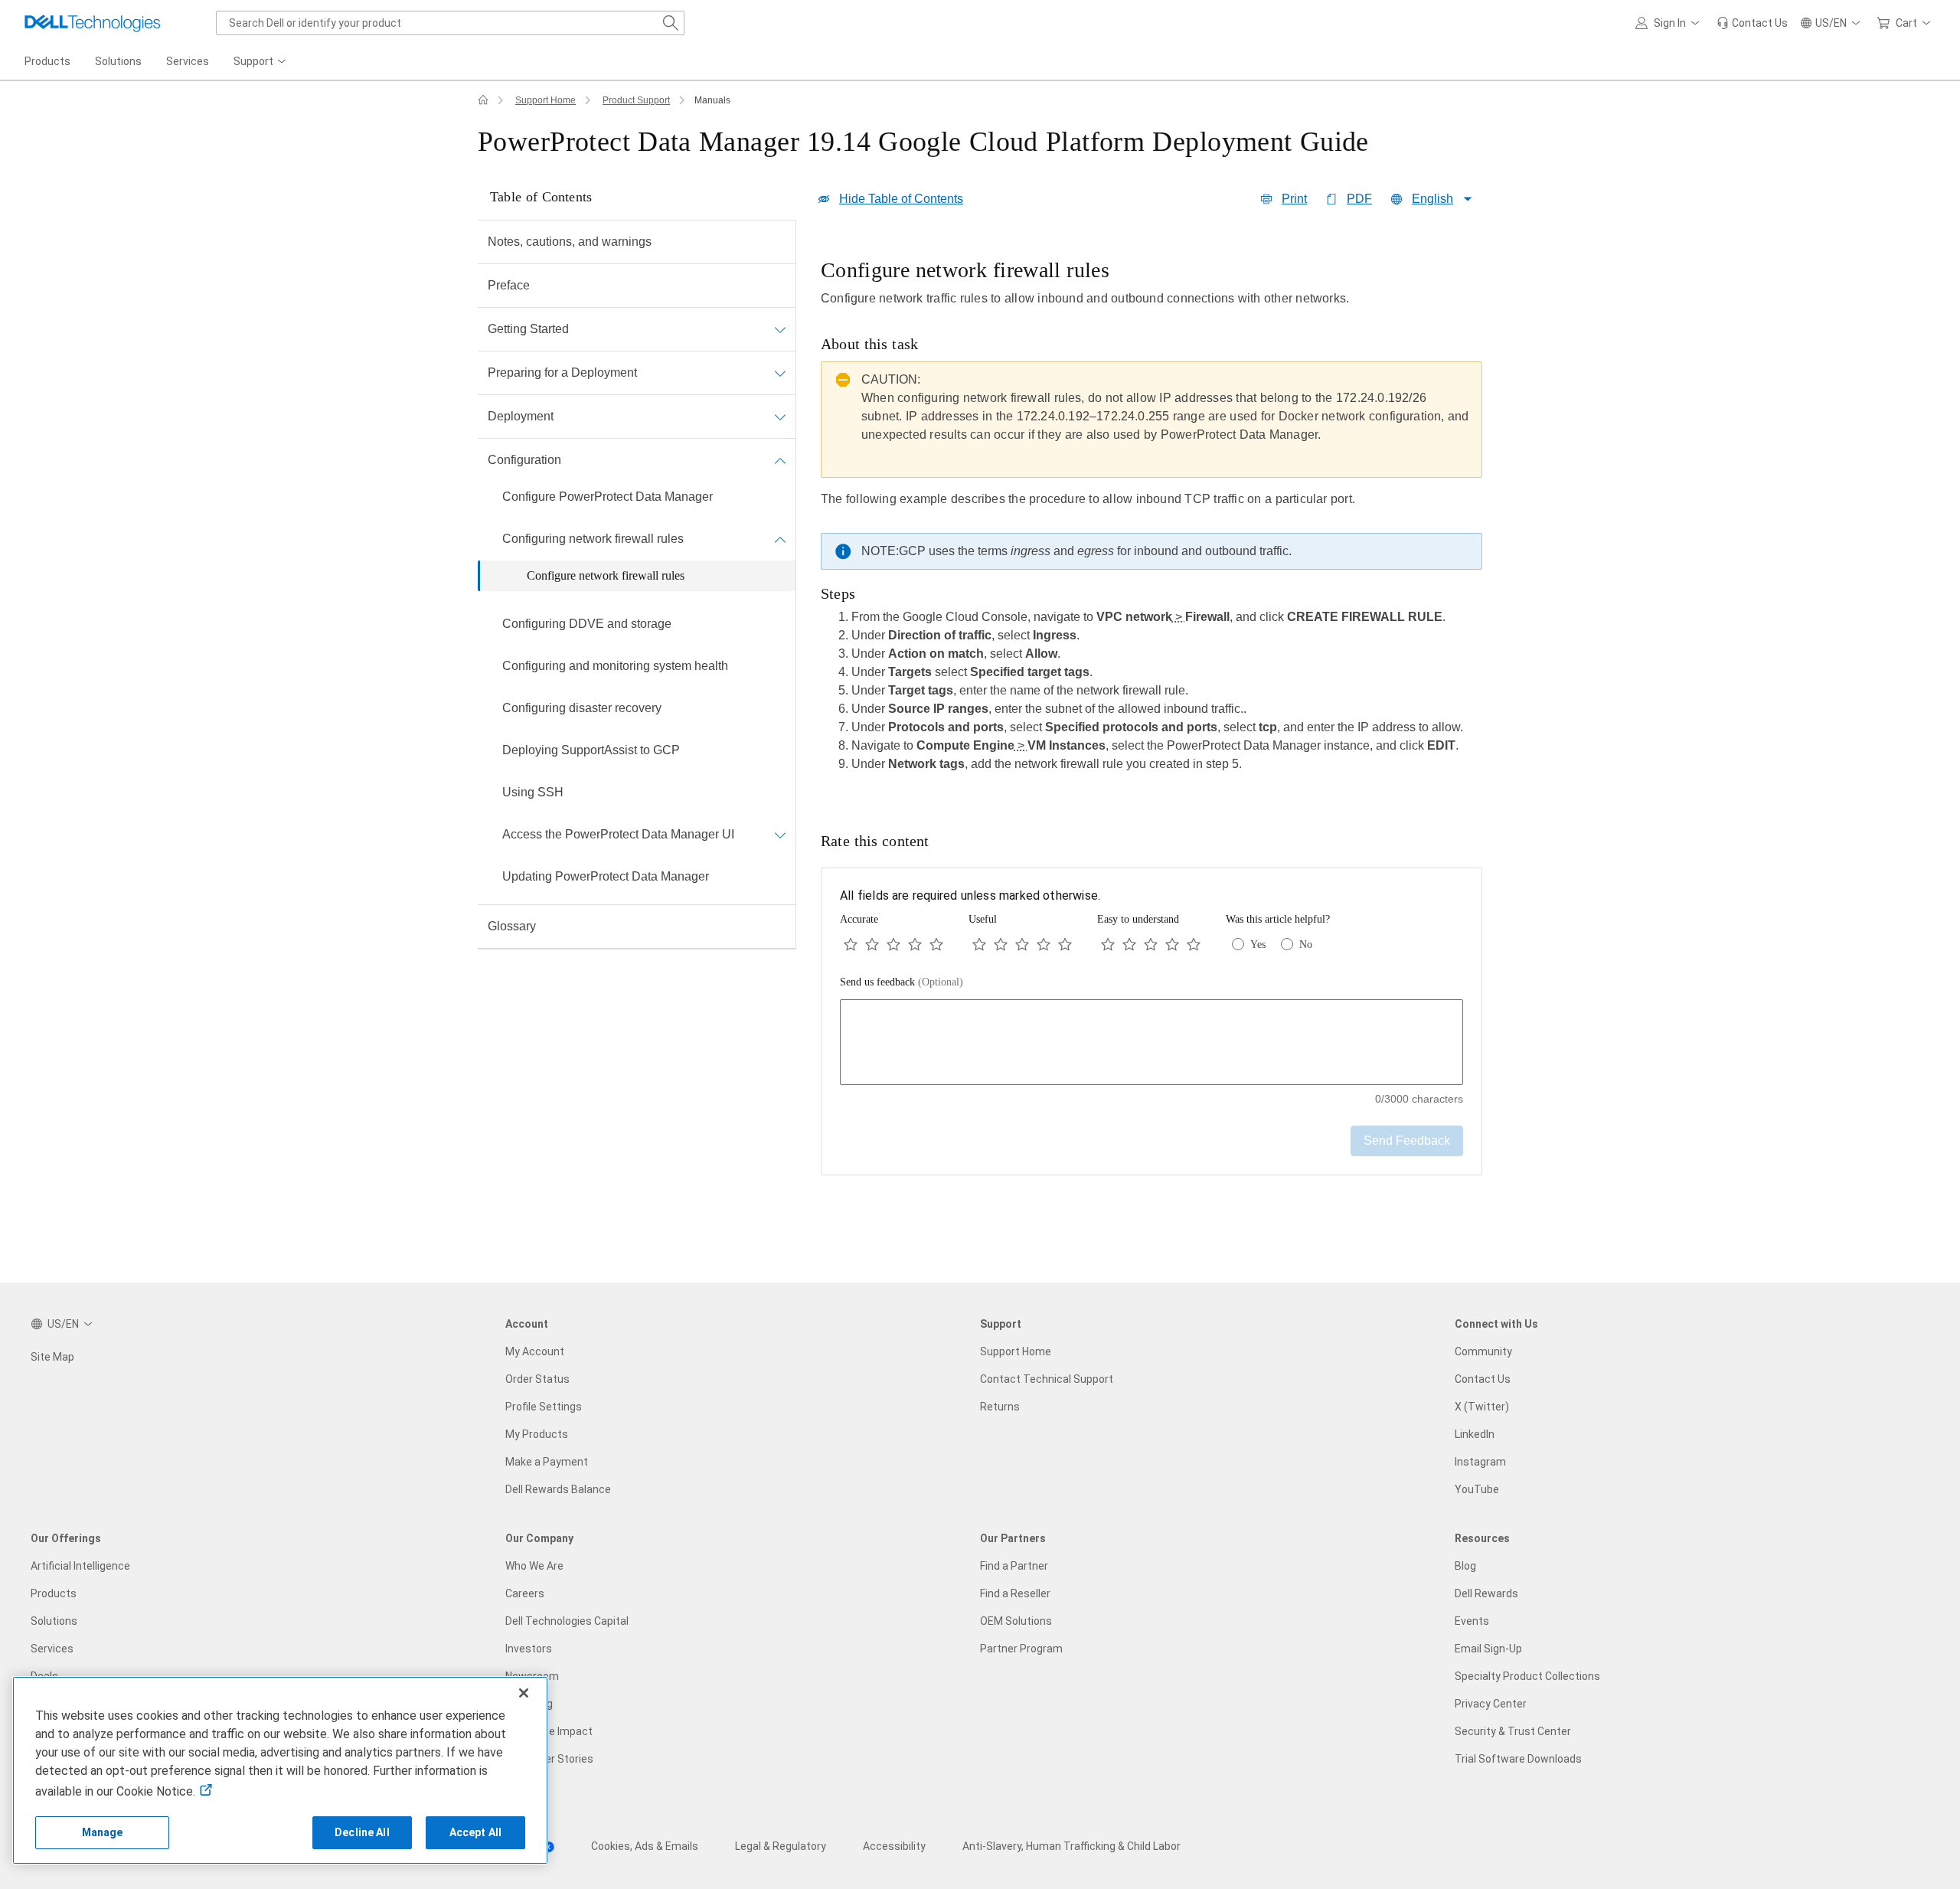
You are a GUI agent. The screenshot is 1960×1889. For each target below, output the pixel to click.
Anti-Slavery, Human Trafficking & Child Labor (1071, 1846)
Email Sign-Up (1488, 1649)
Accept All (475, 1832)
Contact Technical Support (1047, 1379)
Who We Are (534, 1566)
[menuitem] (261, 62)
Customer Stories (549, 1759)
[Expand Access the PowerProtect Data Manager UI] (780, 835)
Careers (525, 1593)
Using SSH (533, 792)
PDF (1359, 199)
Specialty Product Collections (1527, 1676)
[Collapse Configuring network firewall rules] (780, 539)
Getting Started (528, 329)
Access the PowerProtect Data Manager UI (618, 834)
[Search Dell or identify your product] (671, 23)
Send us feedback (902, 982)
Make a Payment (547, 1462)
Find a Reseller (1015, 1593)
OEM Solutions (1016, 1621)
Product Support (636, 100)
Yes (1258, 944)
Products (54, 1593)
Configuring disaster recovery (582, 708)
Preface (509, 285)
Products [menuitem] (47, 61)
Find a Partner (1014, 1566)
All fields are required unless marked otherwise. (970, 895)
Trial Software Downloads (1518, 1759)
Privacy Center (1491, 1704)
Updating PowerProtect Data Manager (606, 876)
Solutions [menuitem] (118, 61)
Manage (103, 1832)
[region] (1151, 520)
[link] (1752, 23)
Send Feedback (1407, 1141)
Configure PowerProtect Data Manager (608, 497)
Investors (529, 1649)
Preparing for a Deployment (562, 373)
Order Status (537, 1379)
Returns (1000, 1407)
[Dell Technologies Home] (93, 23)
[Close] (524, 1693)
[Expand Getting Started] (780, 329)
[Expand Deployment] (780, 417)
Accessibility (894, 1846)
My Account (535, 1351)
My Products (537, 1434)
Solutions (54, 1621)
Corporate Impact (549, 1731)
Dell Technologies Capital (567, 1621)
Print (1294, 199)
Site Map (52, 1357)
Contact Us (1483, 1379)
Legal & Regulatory (781, 1846)
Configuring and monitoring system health (615, 666)
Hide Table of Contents (901, 199)
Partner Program (1021, 1649)
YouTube (1477, 1489)
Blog (1465, 1566)
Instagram (1480, 1462)
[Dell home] (483, 100)
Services (52, 1649)
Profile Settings (544, 1407)
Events (1472, 1621)
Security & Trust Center (1513, 1731)
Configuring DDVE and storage (587, 624)
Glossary (512, 926)
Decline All (362, 1832)
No (1306, 944)
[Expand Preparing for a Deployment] (780, 373)
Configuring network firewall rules (593, 539)
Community (1483, 1351)
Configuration (524, 460)
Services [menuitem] (188, 61)
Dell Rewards (1486, 1593)
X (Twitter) (1482, 1407)
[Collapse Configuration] (780, 460)
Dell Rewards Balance (558, 1489)
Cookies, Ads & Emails (645, 1846)
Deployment (521, 416)
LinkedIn (1475, 1434)
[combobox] (450, 23)
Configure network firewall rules (606, 575)
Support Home (546, 100)
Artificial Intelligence (80, 1566)
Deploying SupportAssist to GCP (591, 750)
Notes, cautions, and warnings (570, 242)
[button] (1670, 23)
